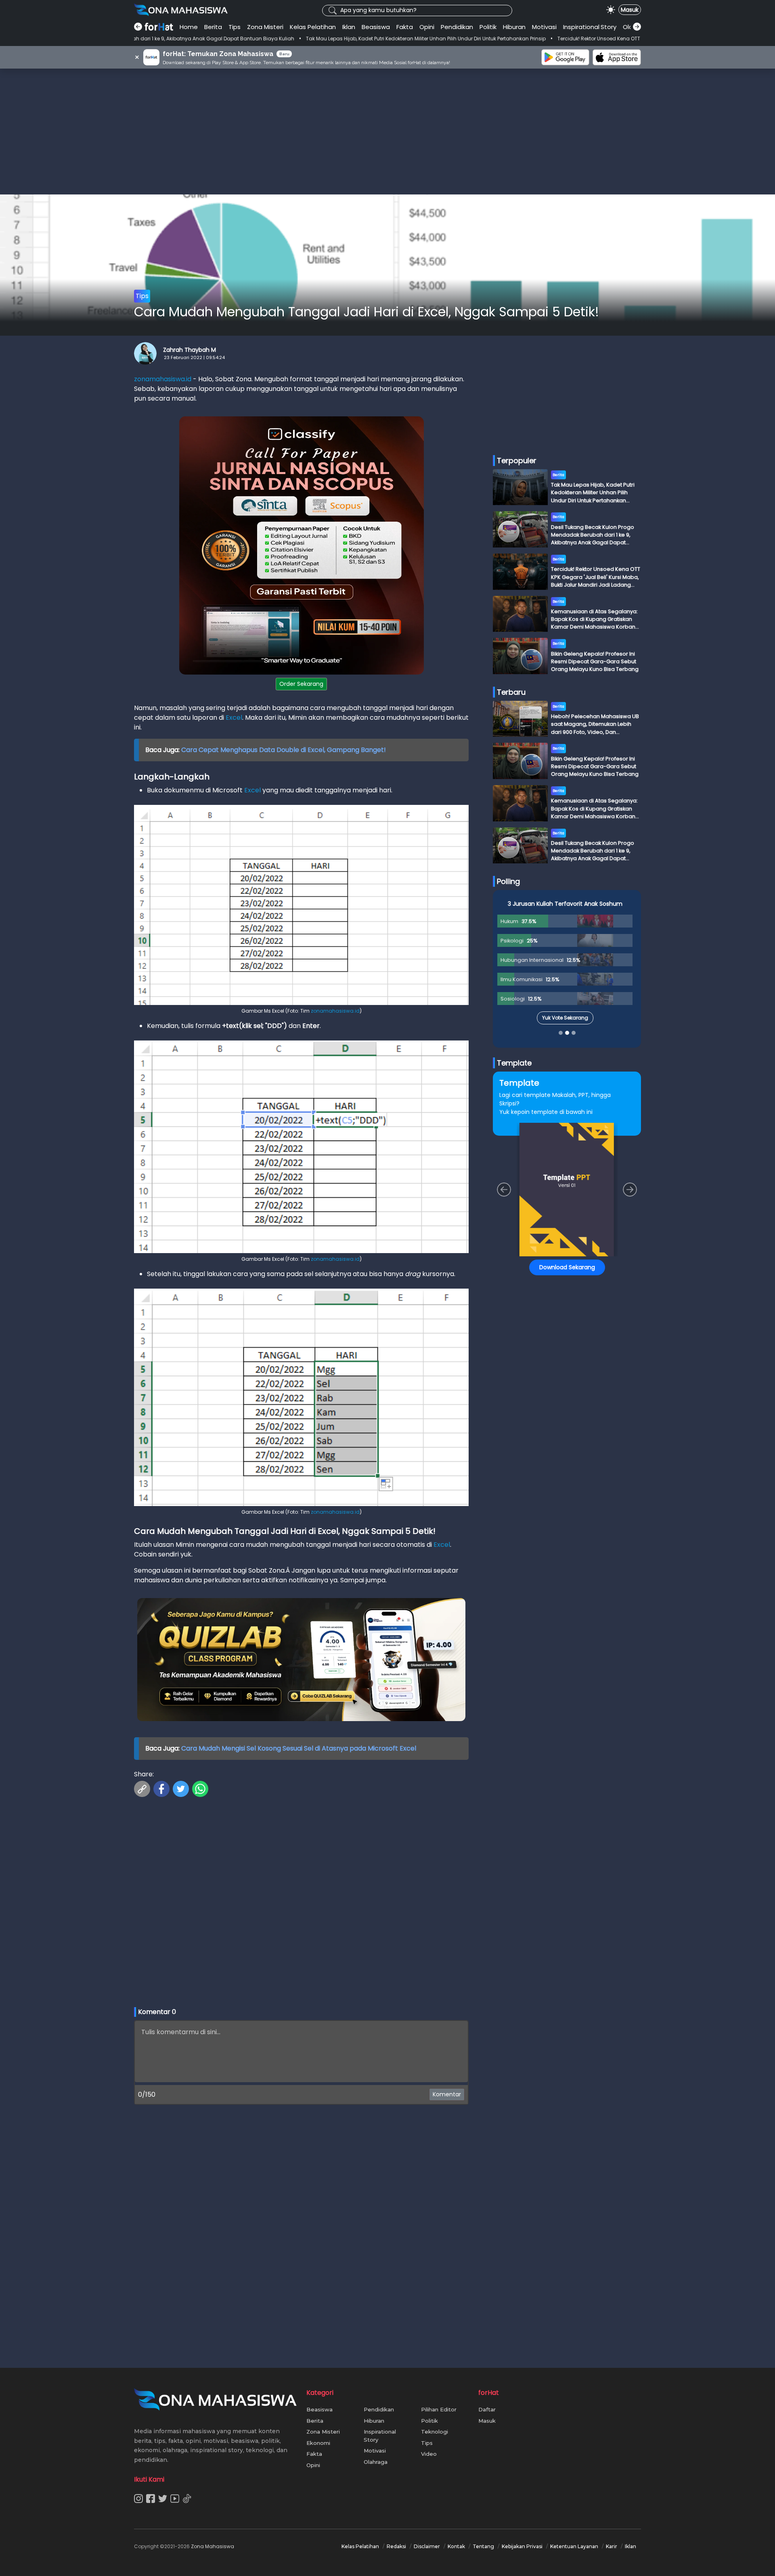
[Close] (541, 1211)
